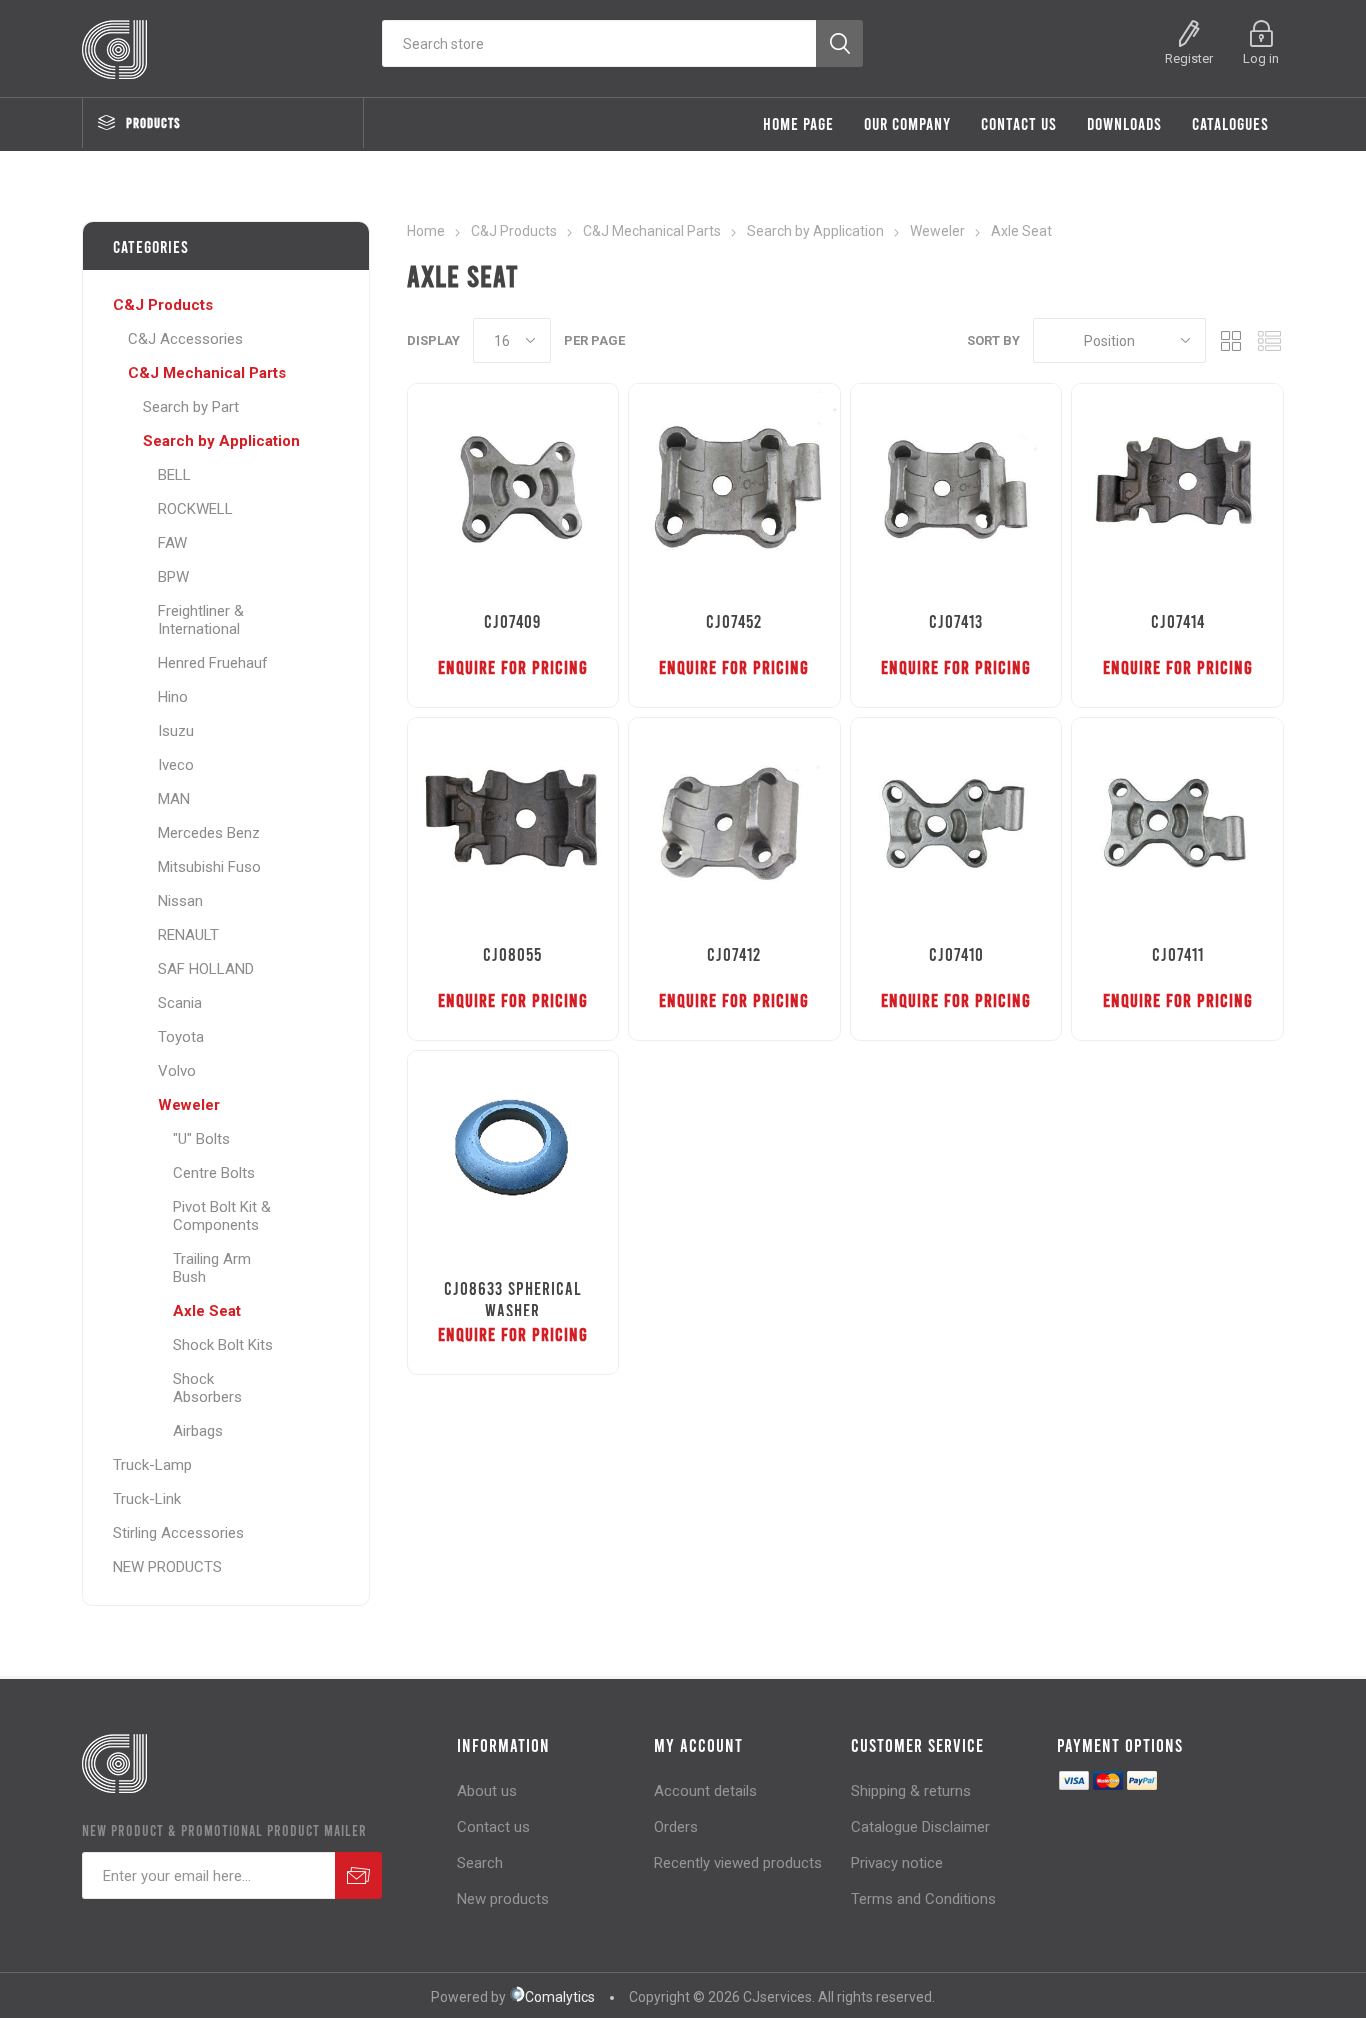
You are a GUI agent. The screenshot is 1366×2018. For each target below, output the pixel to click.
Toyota (181, 1037)
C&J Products (163, 305)
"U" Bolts (201, 1139)
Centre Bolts (214, 1173)
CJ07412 (734, 954)
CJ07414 (1178, 621)
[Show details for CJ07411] (1177, 823)
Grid (1231, 340)
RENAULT (188, 935)
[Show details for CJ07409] (513, 489)
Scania (180, 1003)
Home (426, 231)
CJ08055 (512, 954)
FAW (172, 543)
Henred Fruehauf (213, 663)
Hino (173, 697)
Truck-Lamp (152, 1465)
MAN (174, 799)
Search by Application (221, 441)
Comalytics (560, 1997)
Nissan (180, 901)
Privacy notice (897, 1863)
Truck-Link (147, 1499)
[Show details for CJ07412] (734, 823)
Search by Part (191, 407)
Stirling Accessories (178, 1533)
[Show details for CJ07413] (956, 489)
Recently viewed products (738, 1863)
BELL (174, 475)
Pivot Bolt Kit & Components (222, 1216)
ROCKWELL (195, 509)
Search (480, 1863)
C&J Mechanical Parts (207, 373)
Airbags (198, 1431)
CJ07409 (513, 621)
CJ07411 (1178, 954)
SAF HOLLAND (206, 969)
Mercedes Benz (209, 833)
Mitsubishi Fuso (209, 867)
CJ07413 (956, 621)
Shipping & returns (911, 1791)
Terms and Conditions (923, 1899)
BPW (173, 577)
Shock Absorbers (207, 1388)
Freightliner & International (201, 620)
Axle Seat (207, 1311)
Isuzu (176, 731)
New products (503, 1899)
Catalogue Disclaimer (920, 1827)
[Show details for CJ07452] (734, 489)
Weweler (189, 1105)
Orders (676, 1827)
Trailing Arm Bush (212, 1268)
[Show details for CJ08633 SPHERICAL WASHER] (513, 1156)
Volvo (177, 1071)
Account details (705, 1791)
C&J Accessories (185, 339)
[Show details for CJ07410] (956, 823)
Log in (1261, 58)
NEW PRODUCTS (167, 1567)
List (1269, 340)
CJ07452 (734, 621)
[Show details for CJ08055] (513, 823)
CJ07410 (956, 954)
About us (487, 1791)
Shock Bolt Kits (223, 1345)
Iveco (176, 765)
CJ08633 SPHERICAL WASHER (513, 1299)
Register (1189, 58)
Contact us (493, 1827)
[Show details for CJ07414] (1177, 489)
